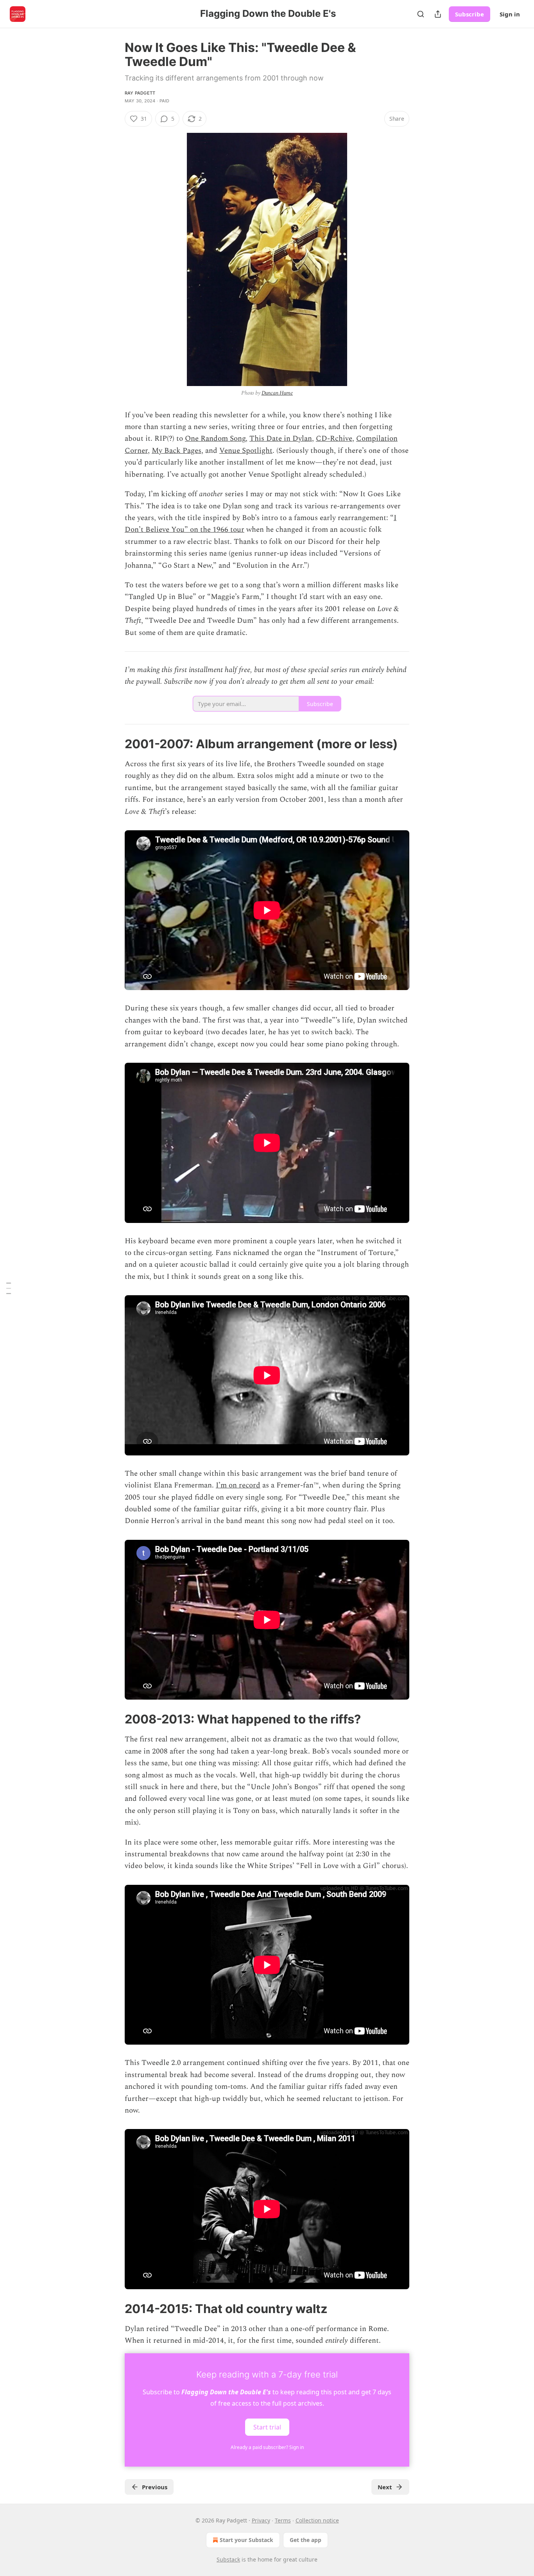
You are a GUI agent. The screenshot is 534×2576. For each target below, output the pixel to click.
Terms (283, 2520)
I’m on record (238, 1485)
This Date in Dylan (281, 439)
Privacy (261, 2520)
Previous (155, 2487)
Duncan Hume (277, 393)
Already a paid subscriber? (267, 2447)
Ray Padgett (140, 93)
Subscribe (469, 14)
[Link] (114, 744)
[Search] (421, 14)
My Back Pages (177, 451)
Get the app (306, 2540)
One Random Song (215, 439)
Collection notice (317, 2520)
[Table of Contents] (9, 1288)
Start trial (267, 2427)
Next (385, 2487)
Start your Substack (246, 2540)
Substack (228, 2559)
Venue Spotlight (246, 451)
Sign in (510, 14)
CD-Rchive (334, 439)
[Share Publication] (438, 14)
